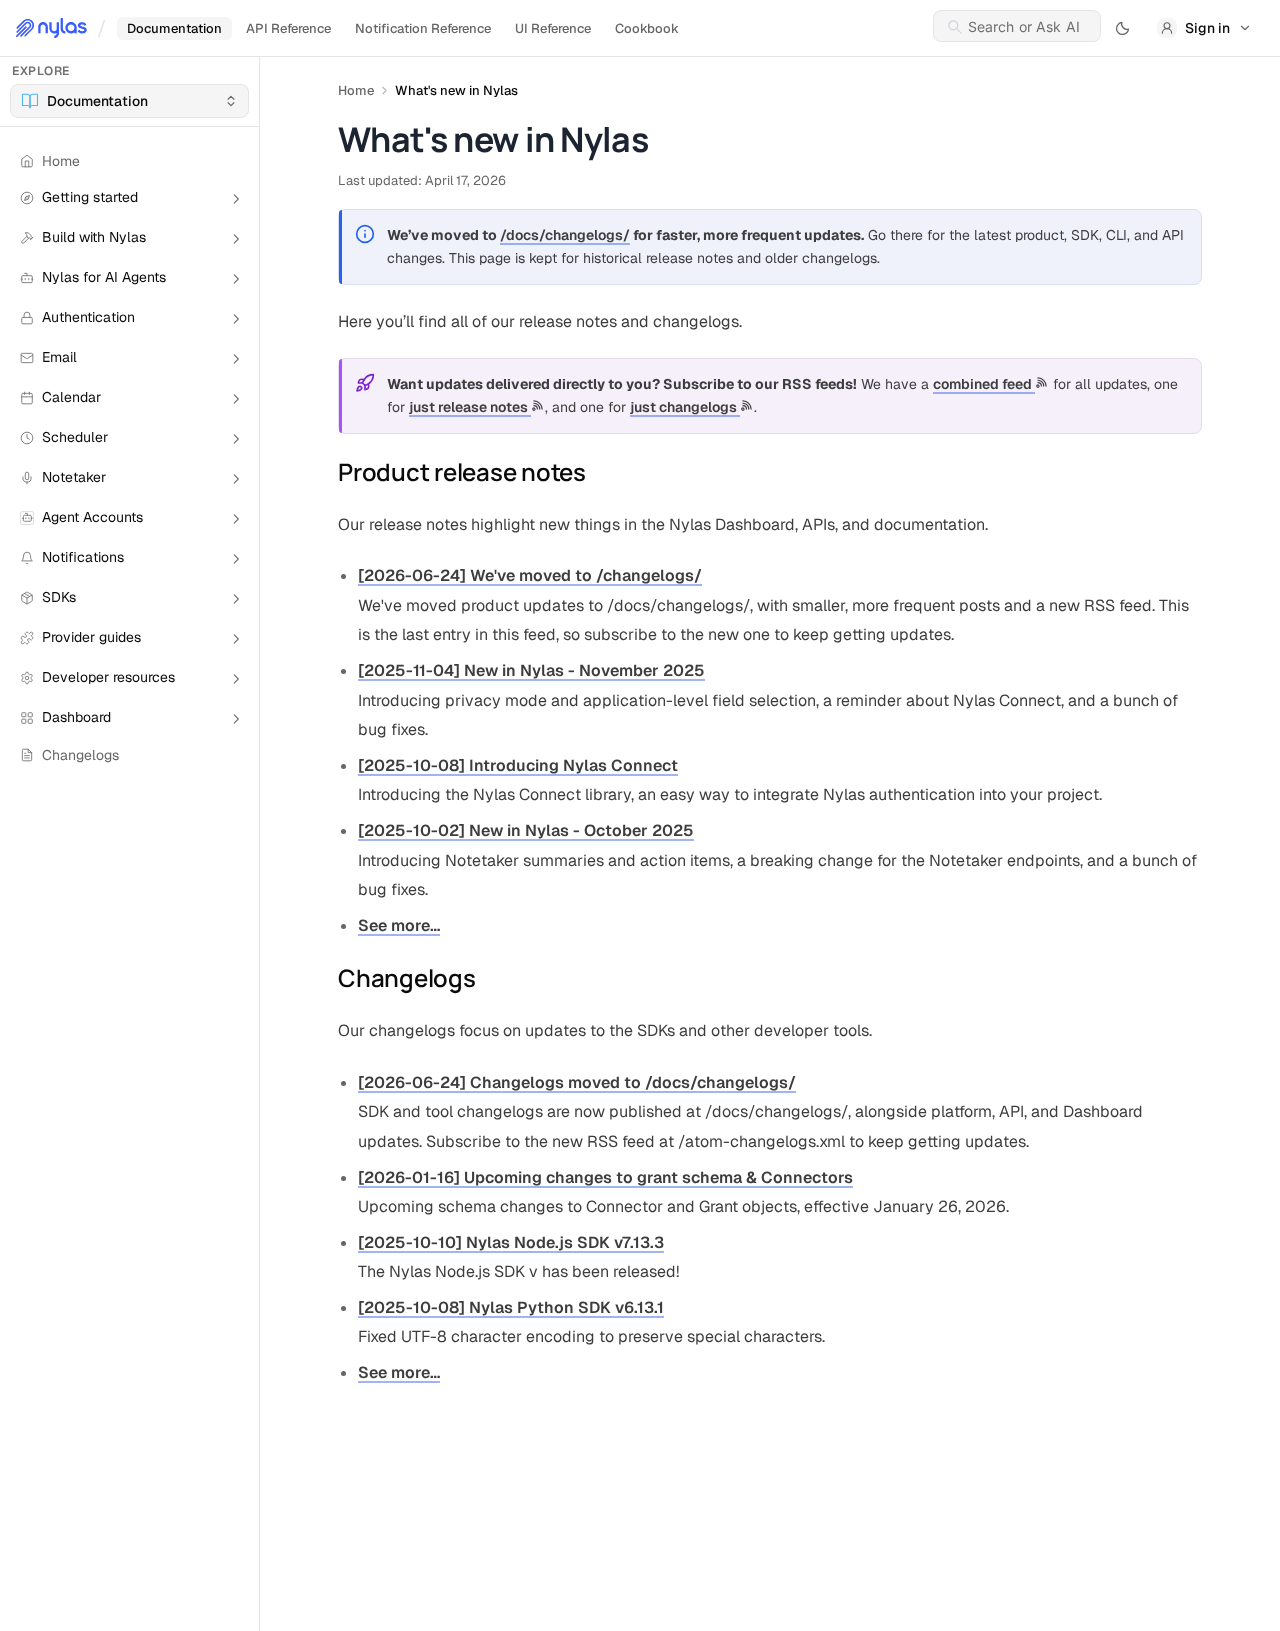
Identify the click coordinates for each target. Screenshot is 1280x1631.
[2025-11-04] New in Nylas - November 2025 (531, 670)
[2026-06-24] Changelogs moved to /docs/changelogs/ (577, 1082)
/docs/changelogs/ (565, 235)
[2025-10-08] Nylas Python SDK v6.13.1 (511, 1307)
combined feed (984, 384)
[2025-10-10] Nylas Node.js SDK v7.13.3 (511, 1242)
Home (356, 90)
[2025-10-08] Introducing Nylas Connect (518, 765)
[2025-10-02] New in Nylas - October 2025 (526, 830)
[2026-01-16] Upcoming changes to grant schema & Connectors (605, 1177)
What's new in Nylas (456, 90)
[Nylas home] (51, 28)
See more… (399, 925)
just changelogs (685, 407)
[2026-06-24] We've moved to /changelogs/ (530, 575)
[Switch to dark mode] (1123, 28)
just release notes (470, 407)
